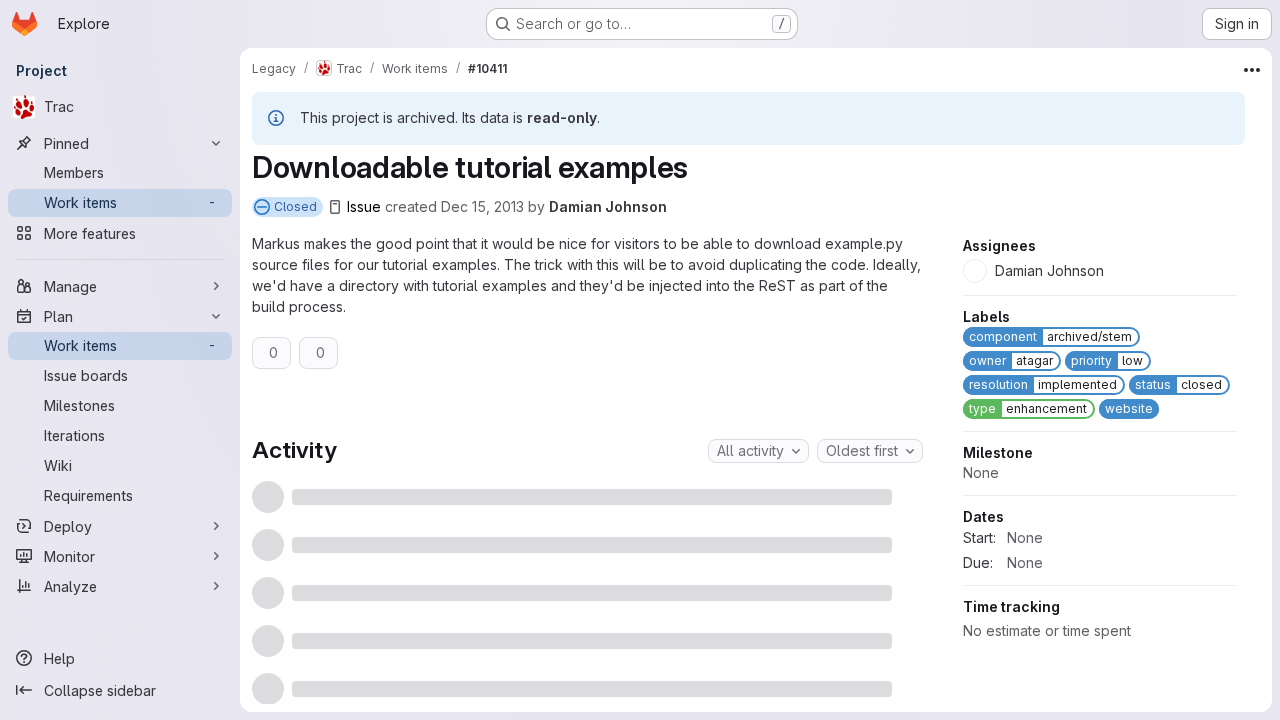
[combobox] (758, 451)
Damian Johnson (608, 206)
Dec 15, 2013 (482, 206)
